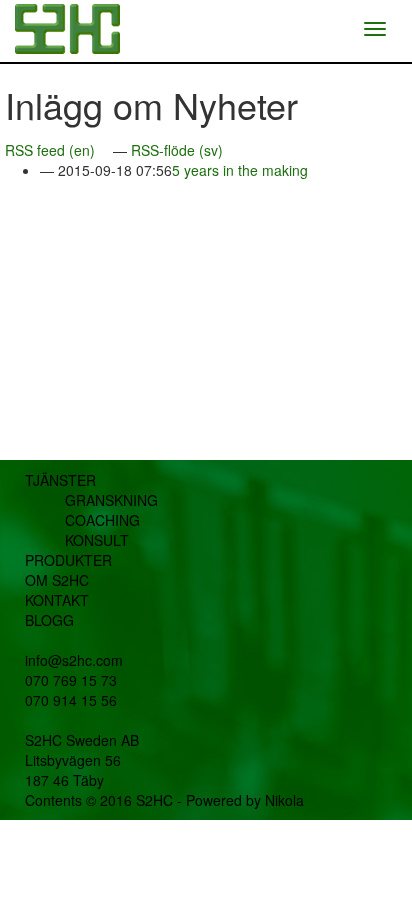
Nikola (284, 800)
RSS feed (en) (50, 150)
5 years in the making (240, 170)
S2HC (154, 800)
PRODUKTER (68, 560)
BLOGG (49, 620)
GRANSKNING (111, 500)
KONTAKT (57, 600)
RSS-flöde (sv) (177, 150)
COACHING (102, 520)
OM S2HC (57, 580)
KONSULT (97, 540)
